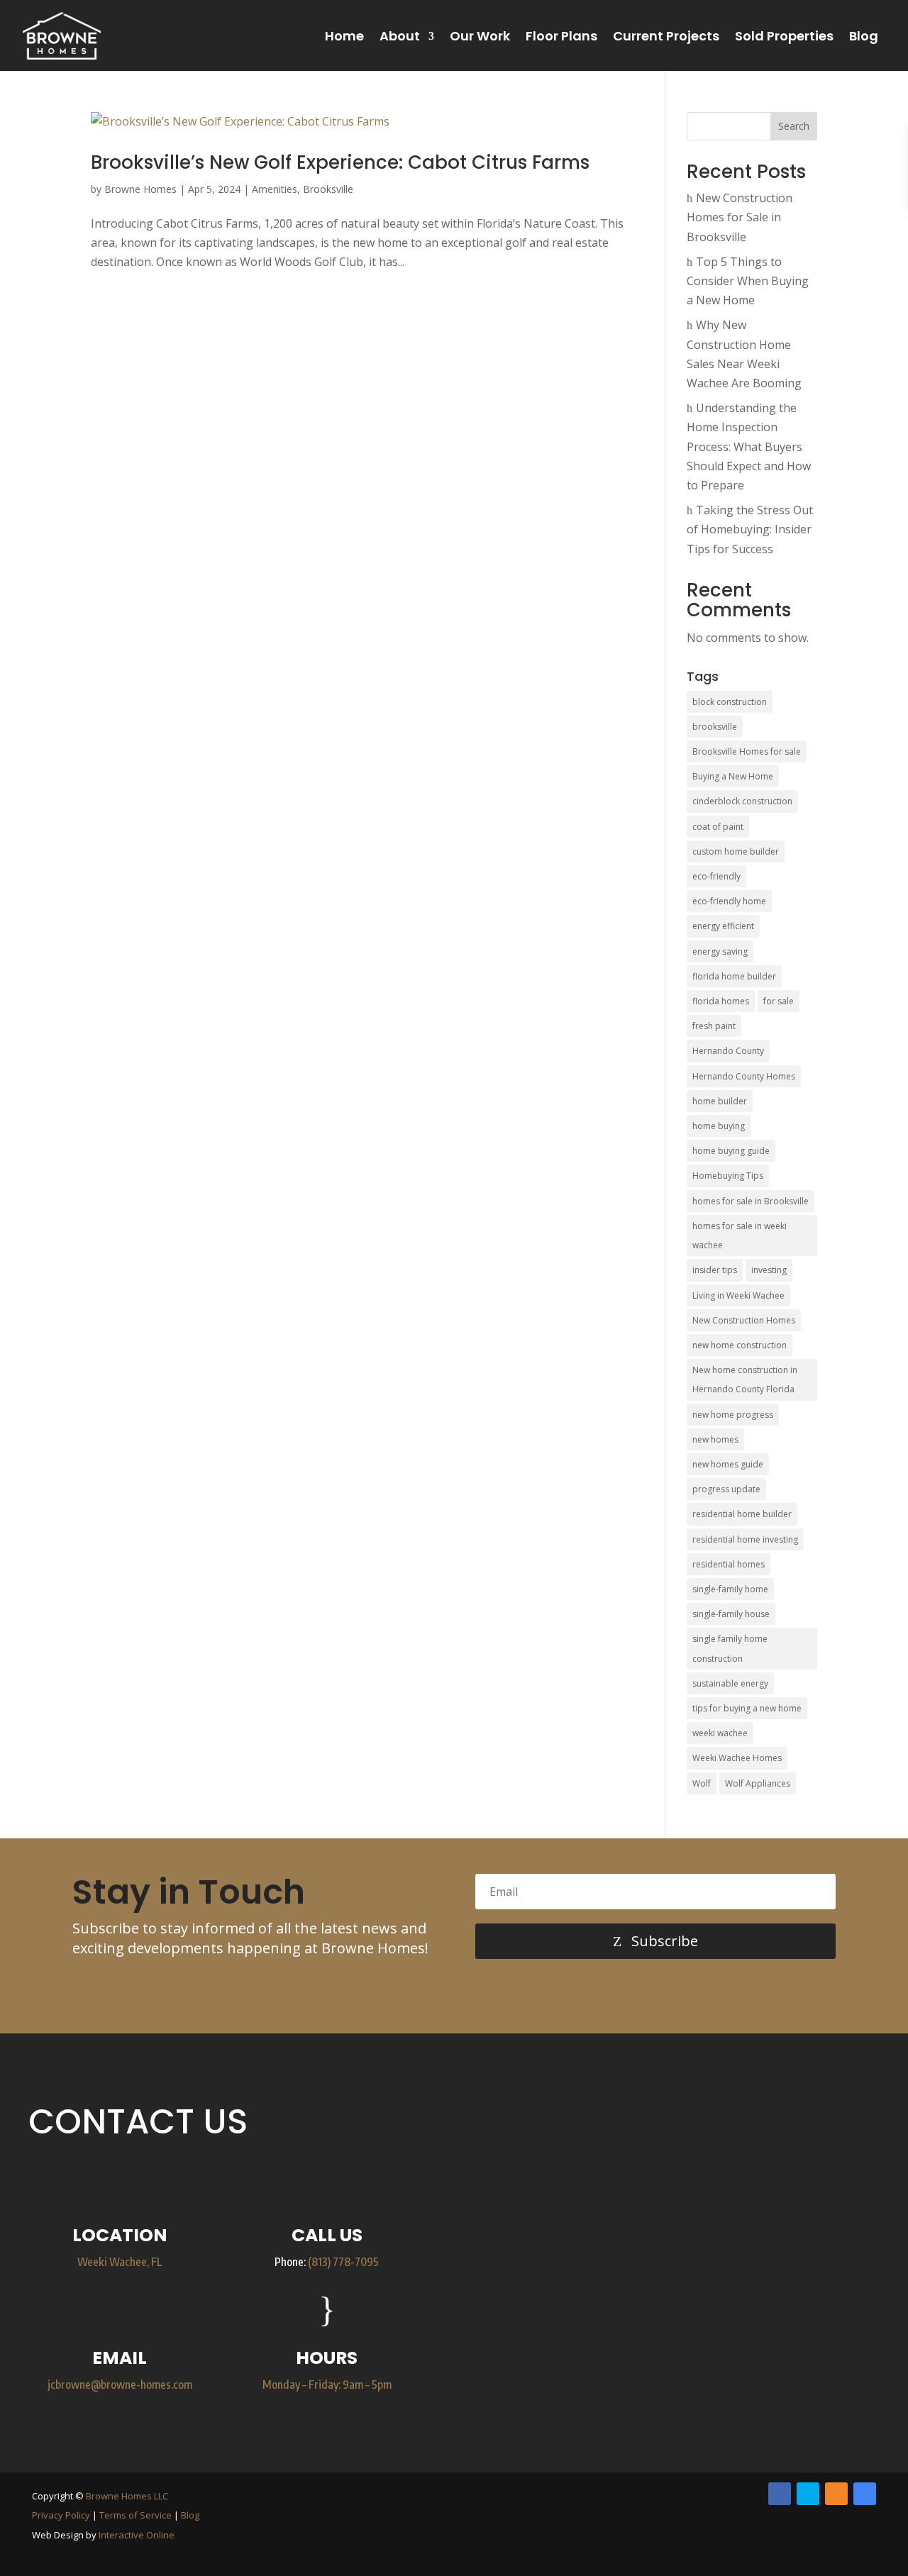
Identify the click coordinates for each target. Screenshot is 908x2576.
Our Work (480, 36)
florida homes (721, 1001)
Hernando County (728, 1051)
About (400, 36)
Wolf (702, 1783)
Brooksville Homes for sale (747, 751)
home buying (719, 1126)
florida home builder (734, 976)
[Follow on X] (808, 2494)
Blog (864, 36)
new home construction (740, 1345)
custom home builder (736, 851)
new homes (715, 1439)
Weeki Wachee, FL (120, 2262)
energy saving (720, 951)
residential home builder (742, 1514)
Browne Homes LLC (127, 2496)
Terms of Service (135, 2515)
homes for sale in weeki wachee (740, 1236)
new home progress (733, 1415)
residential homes (729, 1564)
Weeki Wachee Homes (737, 1758)
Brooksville (328, 189)
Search (794, 126)
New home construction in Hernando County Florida (745, 1379)
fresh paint (714, 1026)
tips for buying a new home (747, 1708)
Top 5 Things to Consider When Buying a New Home (748, 281)
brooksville (715, 727)
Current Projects (666, 36)
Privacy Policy (61, 2515)
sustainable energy (730, 1683)
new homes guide (728, 1464)
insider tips (715, 1270)
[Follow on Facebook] (780, 2494)
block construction (730, 702)
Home (344, 36)
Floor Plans (561, 36)
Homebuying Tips (728, 1176)
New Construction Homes (744, 1320)
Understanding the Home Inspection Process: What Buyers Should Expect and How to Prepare (749, 446)
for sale (779, 1001)
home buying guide (731, 1151)
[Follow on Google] (865, 2494)
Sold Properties (784, 36)
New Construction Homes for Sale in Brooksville (740, 217)
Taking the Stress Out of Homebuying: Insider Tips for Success (750, 529)
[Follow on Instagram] (836, 2494)
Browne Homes (140, 189)
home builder (720, 1101)
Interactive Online (137, 2535)
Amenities (275, 189)
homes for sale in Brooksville (751, 1201)
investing (769, 1270)
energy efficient (723, 926)
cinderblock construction (742, 801)
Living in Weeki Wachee (738, 1295)
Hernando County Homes (744, 1076)
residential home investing (745, 1539)
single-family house (731, 1614)
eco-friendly (716, 876)
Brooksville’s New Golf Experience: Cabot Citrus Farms (340, 162)
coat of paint (718, 827)
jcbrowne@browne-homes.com (120, 2385)
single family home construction (730, 1648)
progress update (726, 1489)
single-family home (730, 1589)
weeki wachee (720, 1733)
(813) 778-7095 (343, 2262)
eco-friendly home (729, 901)
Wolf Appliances (758, 1783)
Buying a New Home (733, 776)
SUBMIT (792, 2393)
